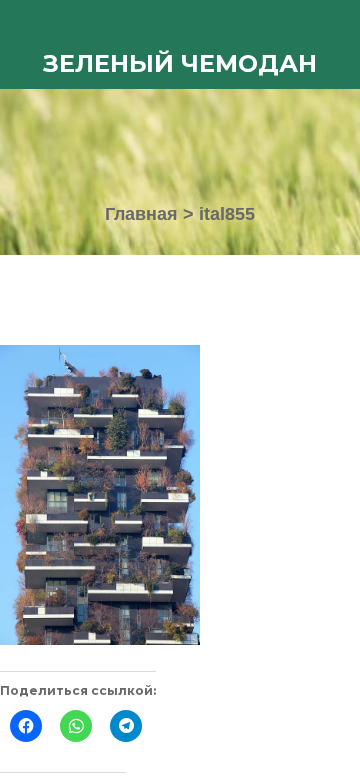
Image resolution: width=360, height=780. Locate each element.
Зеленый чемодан (180, 63)
